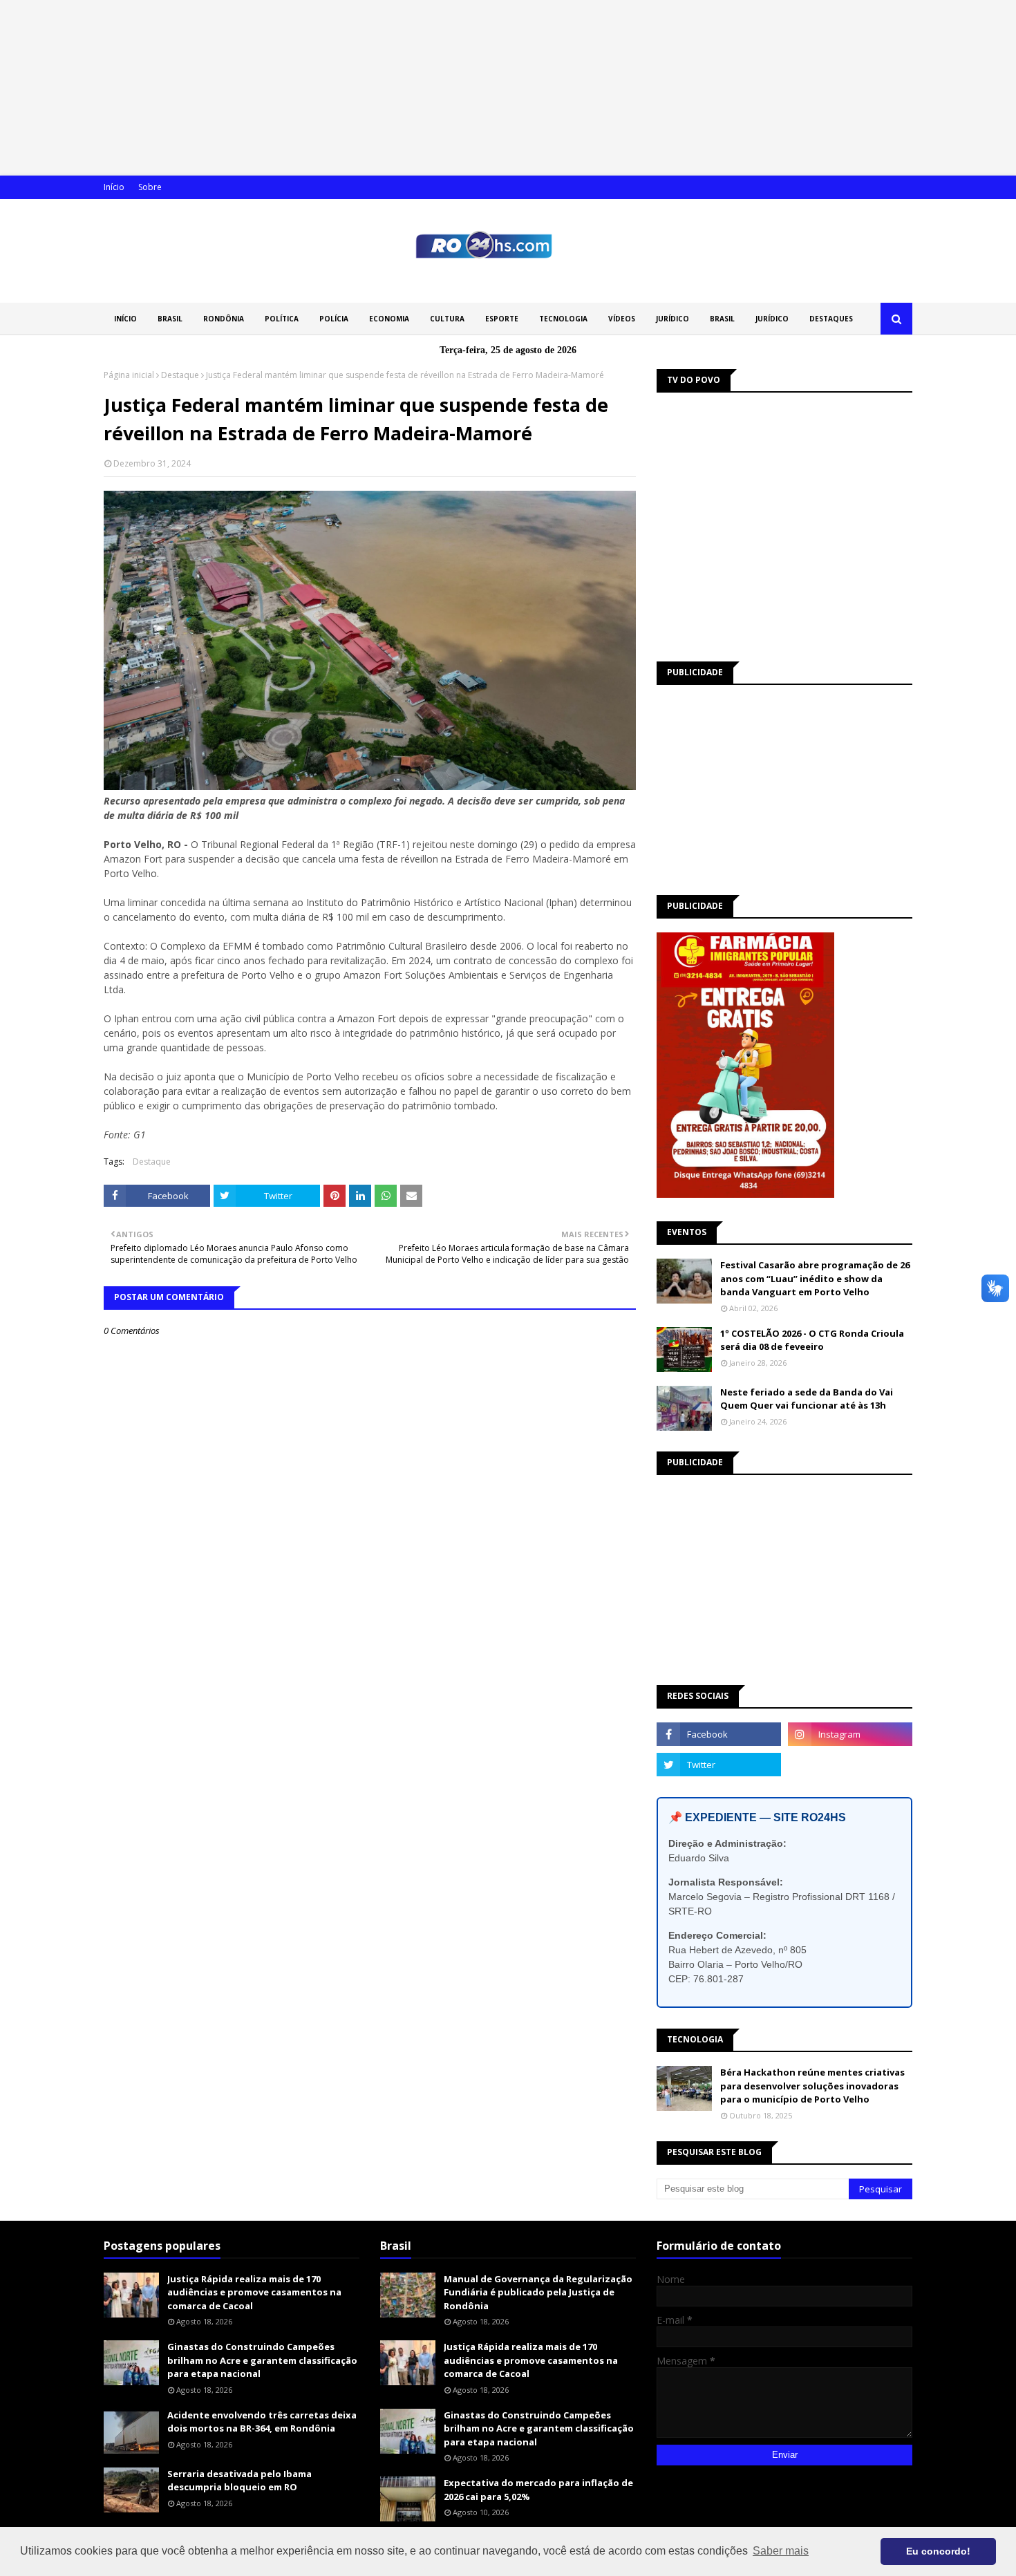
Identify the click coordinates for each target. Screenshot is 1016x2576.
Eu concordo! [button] (938, 2551)
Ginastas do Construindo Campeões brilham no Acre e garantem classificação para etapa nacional (262, 2360)
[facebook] (719, 1734)
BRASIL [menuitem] (170, 319)
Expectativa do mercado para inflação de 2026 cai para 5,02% (538, 2490)
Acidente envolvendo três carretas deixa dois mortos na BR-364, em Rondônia (262, 2422)
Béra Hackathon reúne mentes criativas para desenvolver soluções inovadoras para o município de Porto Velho (812, 2086)
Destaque (180, 375)
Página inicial (129, 375)
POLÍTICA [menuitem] (282, 319)
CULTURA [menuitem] (447, 319)
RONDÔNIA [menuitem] (224, 319)
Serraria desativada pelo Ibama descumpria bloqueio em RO (239, 2481)
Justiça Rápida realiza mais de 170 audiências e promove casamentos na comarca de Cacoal (254, 2292)
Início (114, 187)
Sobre (150, 187)
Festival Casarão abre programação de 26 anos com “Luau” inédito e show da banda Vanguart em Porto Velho (815, 1278)
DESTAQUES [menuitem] (831, 319)
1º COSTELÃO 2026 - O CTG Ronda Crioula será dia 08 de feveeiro (812, 1340)
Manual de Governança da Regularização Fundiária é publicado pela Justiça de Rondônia (538, 2292)
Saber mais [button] (781, 2551)
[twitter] (719, 1765)
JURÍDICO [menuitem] (672, 319)
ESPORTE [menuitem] (502, 319)
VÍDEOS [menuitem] (622, 319)
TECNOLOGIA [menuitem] (563, 319)
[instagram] (850, 1734)
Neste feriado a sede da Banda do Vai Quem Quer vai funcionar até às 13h (807, 1399)
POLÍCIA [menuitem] (334, 319)
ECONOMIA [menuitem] (389, 319)
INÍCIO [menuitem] (125, 319)
